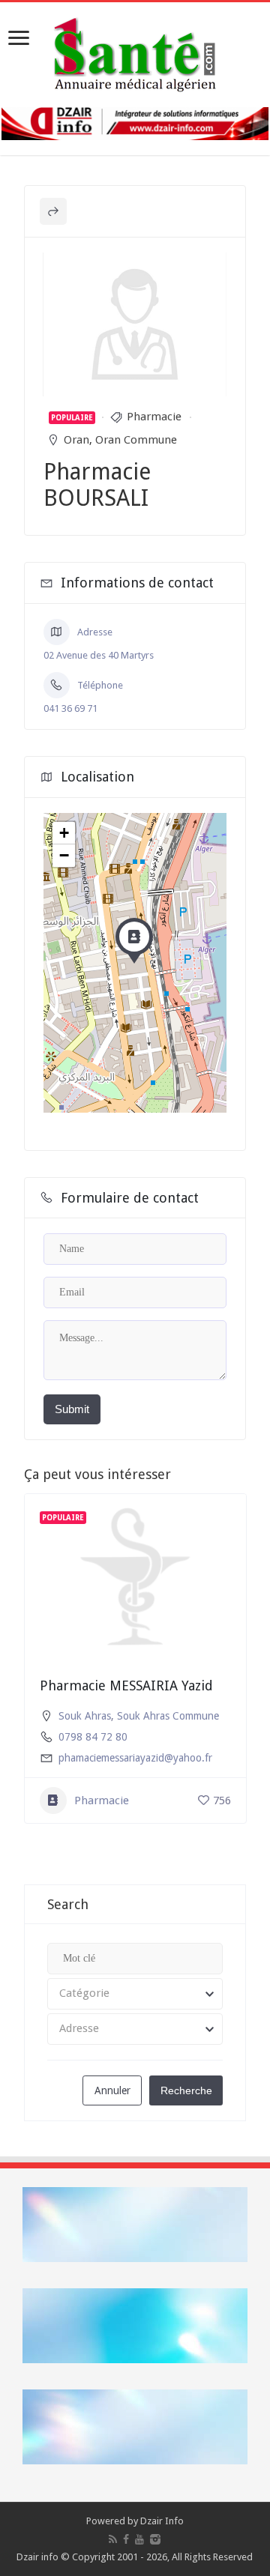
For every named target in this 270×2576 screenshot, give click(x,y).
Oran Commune (136, 440)
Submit (72, 1409)
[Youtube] (139, 2539)
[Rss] (113, 2539)
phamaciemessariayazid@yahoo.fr (135, 1758)
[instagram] (155, 2539)
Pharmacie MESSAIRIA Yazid (126, 1685)
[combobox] (135, 1994)
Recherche (186, 2090)
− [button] (64, 855)
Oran (76, 440)
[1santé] (135, 52)
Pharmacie (154, 417)
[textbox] (135, 1994)
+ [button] (64, 833)
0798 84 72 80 (93, 1737)
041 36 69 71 (70, 708)
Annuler (112, 2090)
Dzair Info (162, 2521)
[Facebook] (126, 2539)
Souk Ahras (85, 1716)
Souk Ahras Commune (168, 1716)
